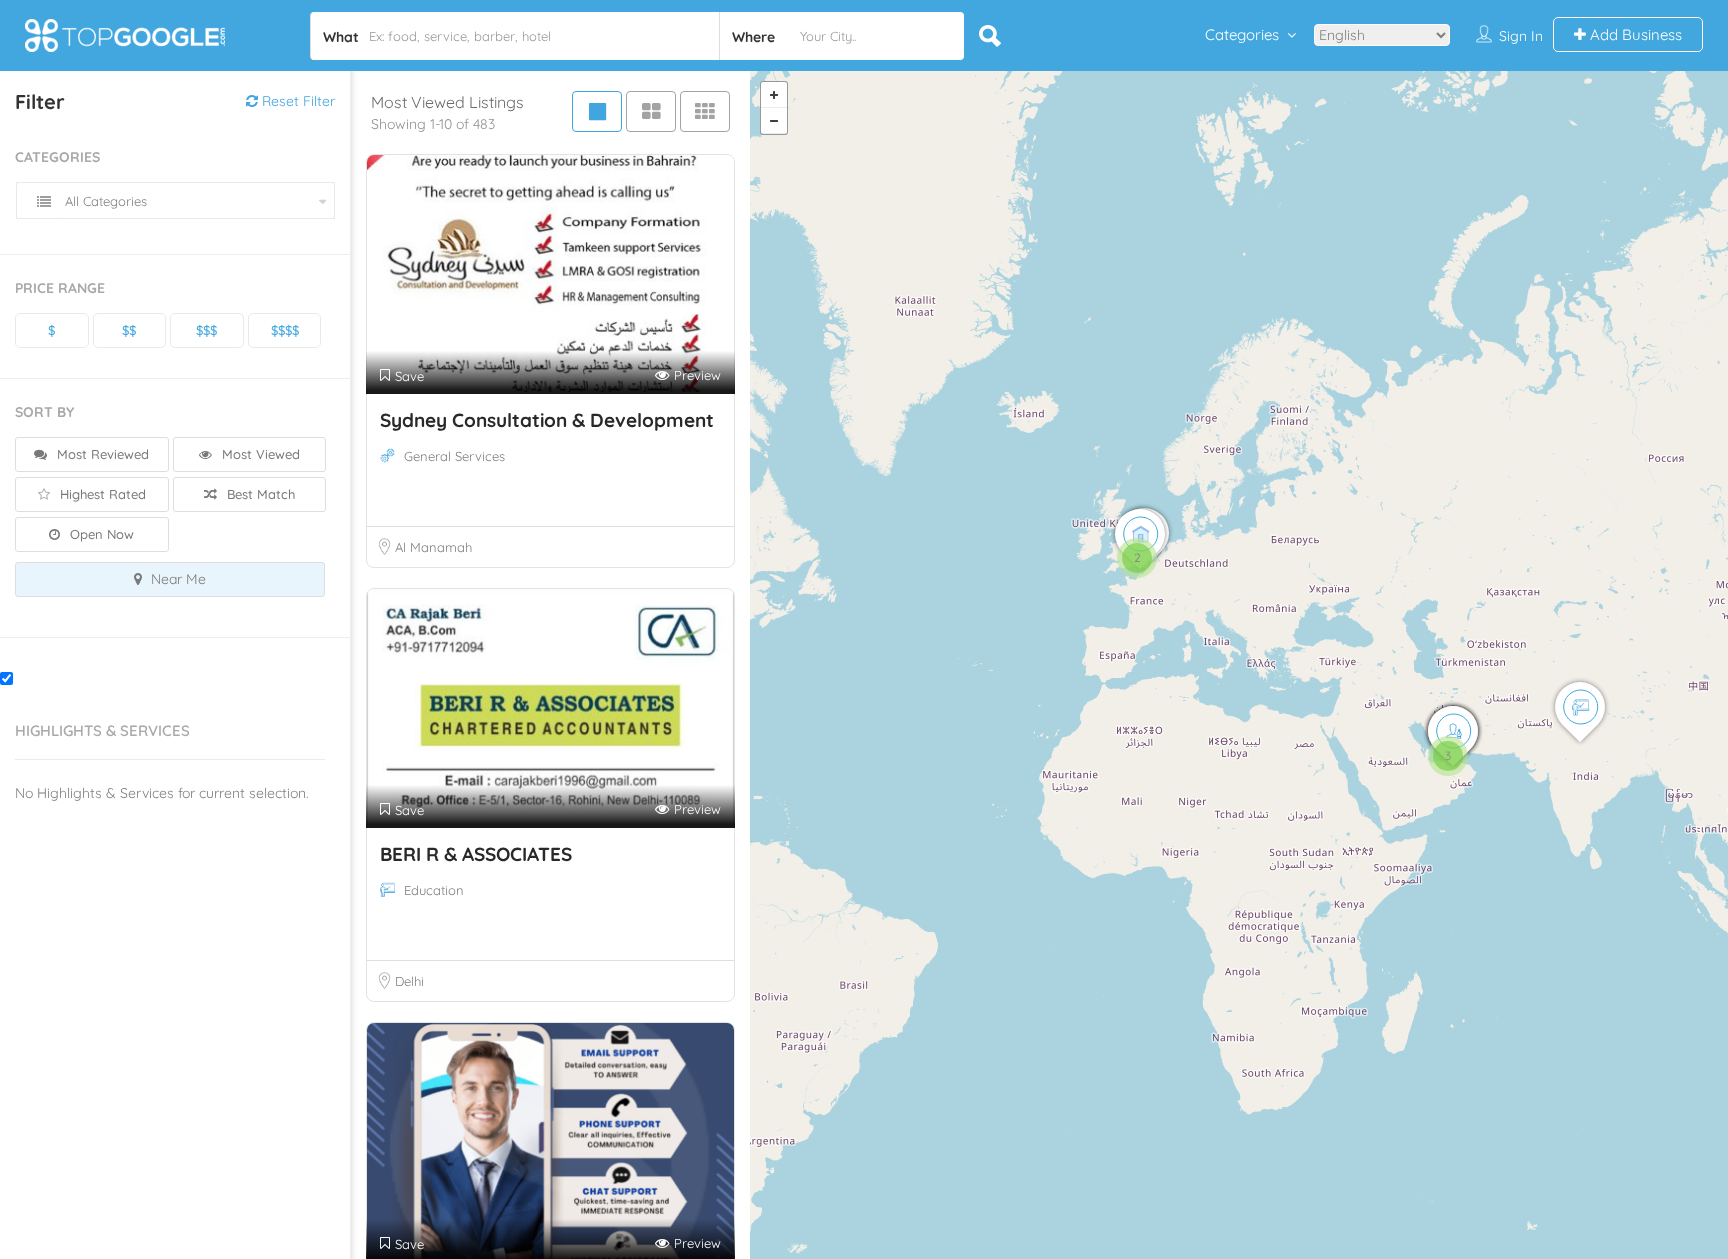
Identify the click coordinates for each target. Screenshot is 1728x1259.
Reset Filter (296, 101)
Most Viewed (259, 454)
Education (434, 890)
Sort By (44, 412)
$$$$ (285, 330)
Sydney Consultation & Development (547, 420)
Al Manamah (433, 547)
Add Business (1634, 34)
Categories (1242, 34)
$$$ (206, 330)
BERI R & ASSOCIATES (476, 854)
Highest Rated (101, 494)
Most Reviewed (101, 454)
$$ (129, 330)
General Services (454, 456)
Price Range (60, 288)
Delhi (409, 981)
